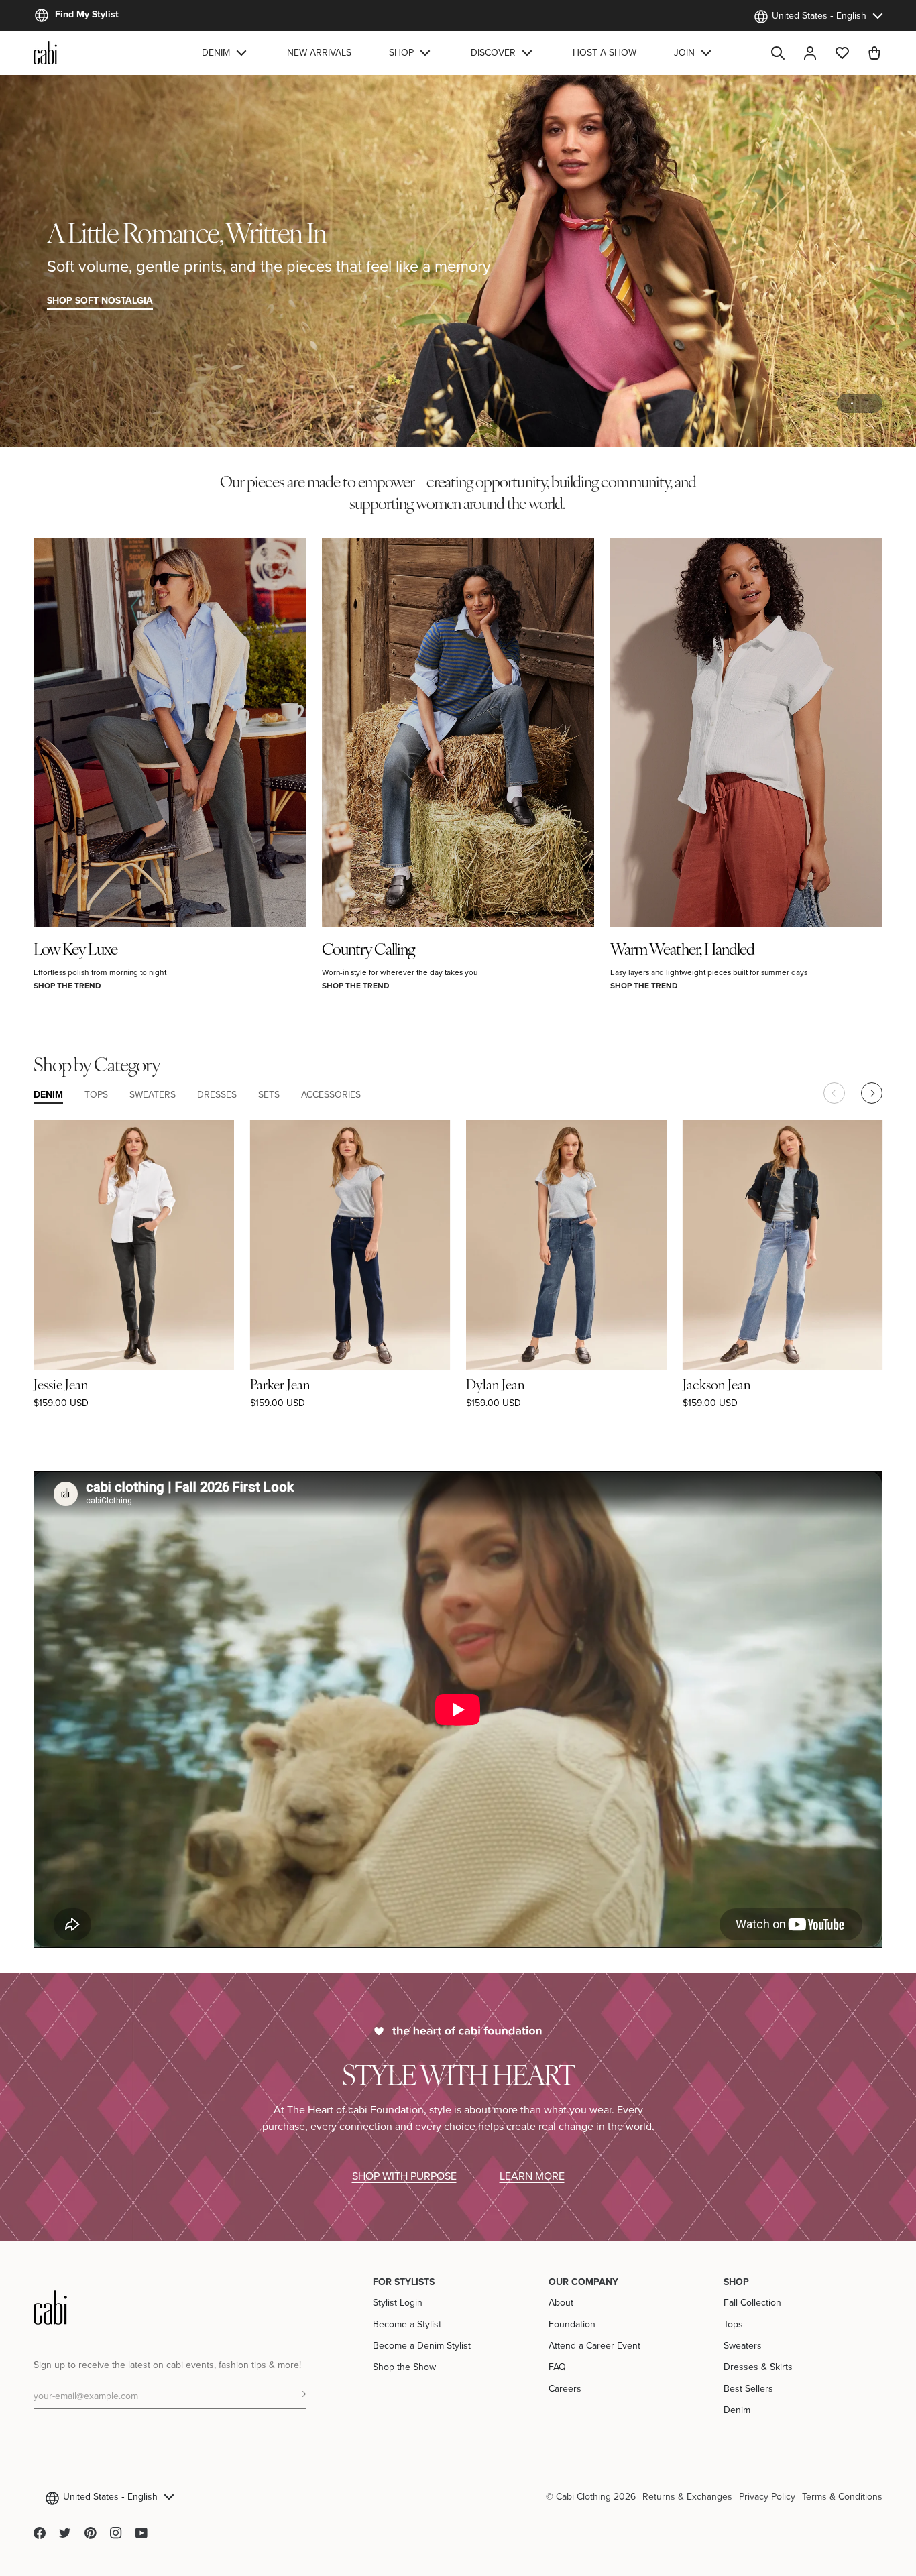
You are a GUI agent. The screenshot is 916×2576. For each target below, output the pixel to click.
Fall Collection (752, 2302)
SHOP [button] (736, 2282)
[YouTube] (141, 2533)
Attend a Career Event (594, 2345)
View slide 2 (867, 403)
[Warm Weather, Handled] (746, 733)
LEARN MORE (532, 2176)
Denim (737, 2410)
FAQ (557, 2367)
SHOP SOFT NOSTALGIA (100, 300)
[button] (226, 53)
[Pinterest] (91, 2533)
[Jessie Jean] (134, 1245)
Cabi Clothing (583, 2496)
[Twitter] (65, 2533)
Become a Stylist (407, 2324)
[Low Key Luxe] (170, 733)
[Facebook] (40, 2533)
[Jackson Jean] (783, 1245)
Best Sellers (748, 2388)
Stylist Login (398, 2302)
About (561, 2302)
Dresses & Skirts (758, 2367)
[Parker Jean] (350, 1245)
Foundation (572, 2324)
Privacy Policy (767, 2496)
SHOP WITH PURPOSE (404, 2176)
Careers (565, 2388)
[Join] (295, 2394)
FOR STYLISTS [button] (404, 2282)
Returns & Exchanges (687, 2496)
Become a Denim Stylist (422, 2345)
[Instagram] (116, 2533)
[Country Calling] (458, 733)
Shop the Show (404, 2367)
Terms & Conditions (842, 2496)
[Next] (872, 1093)
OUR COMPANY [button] (583, 2282)
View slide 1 (852, 403)
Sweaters (743, 2345)
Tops (733, 2324)
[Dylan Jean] (566, 1245)
